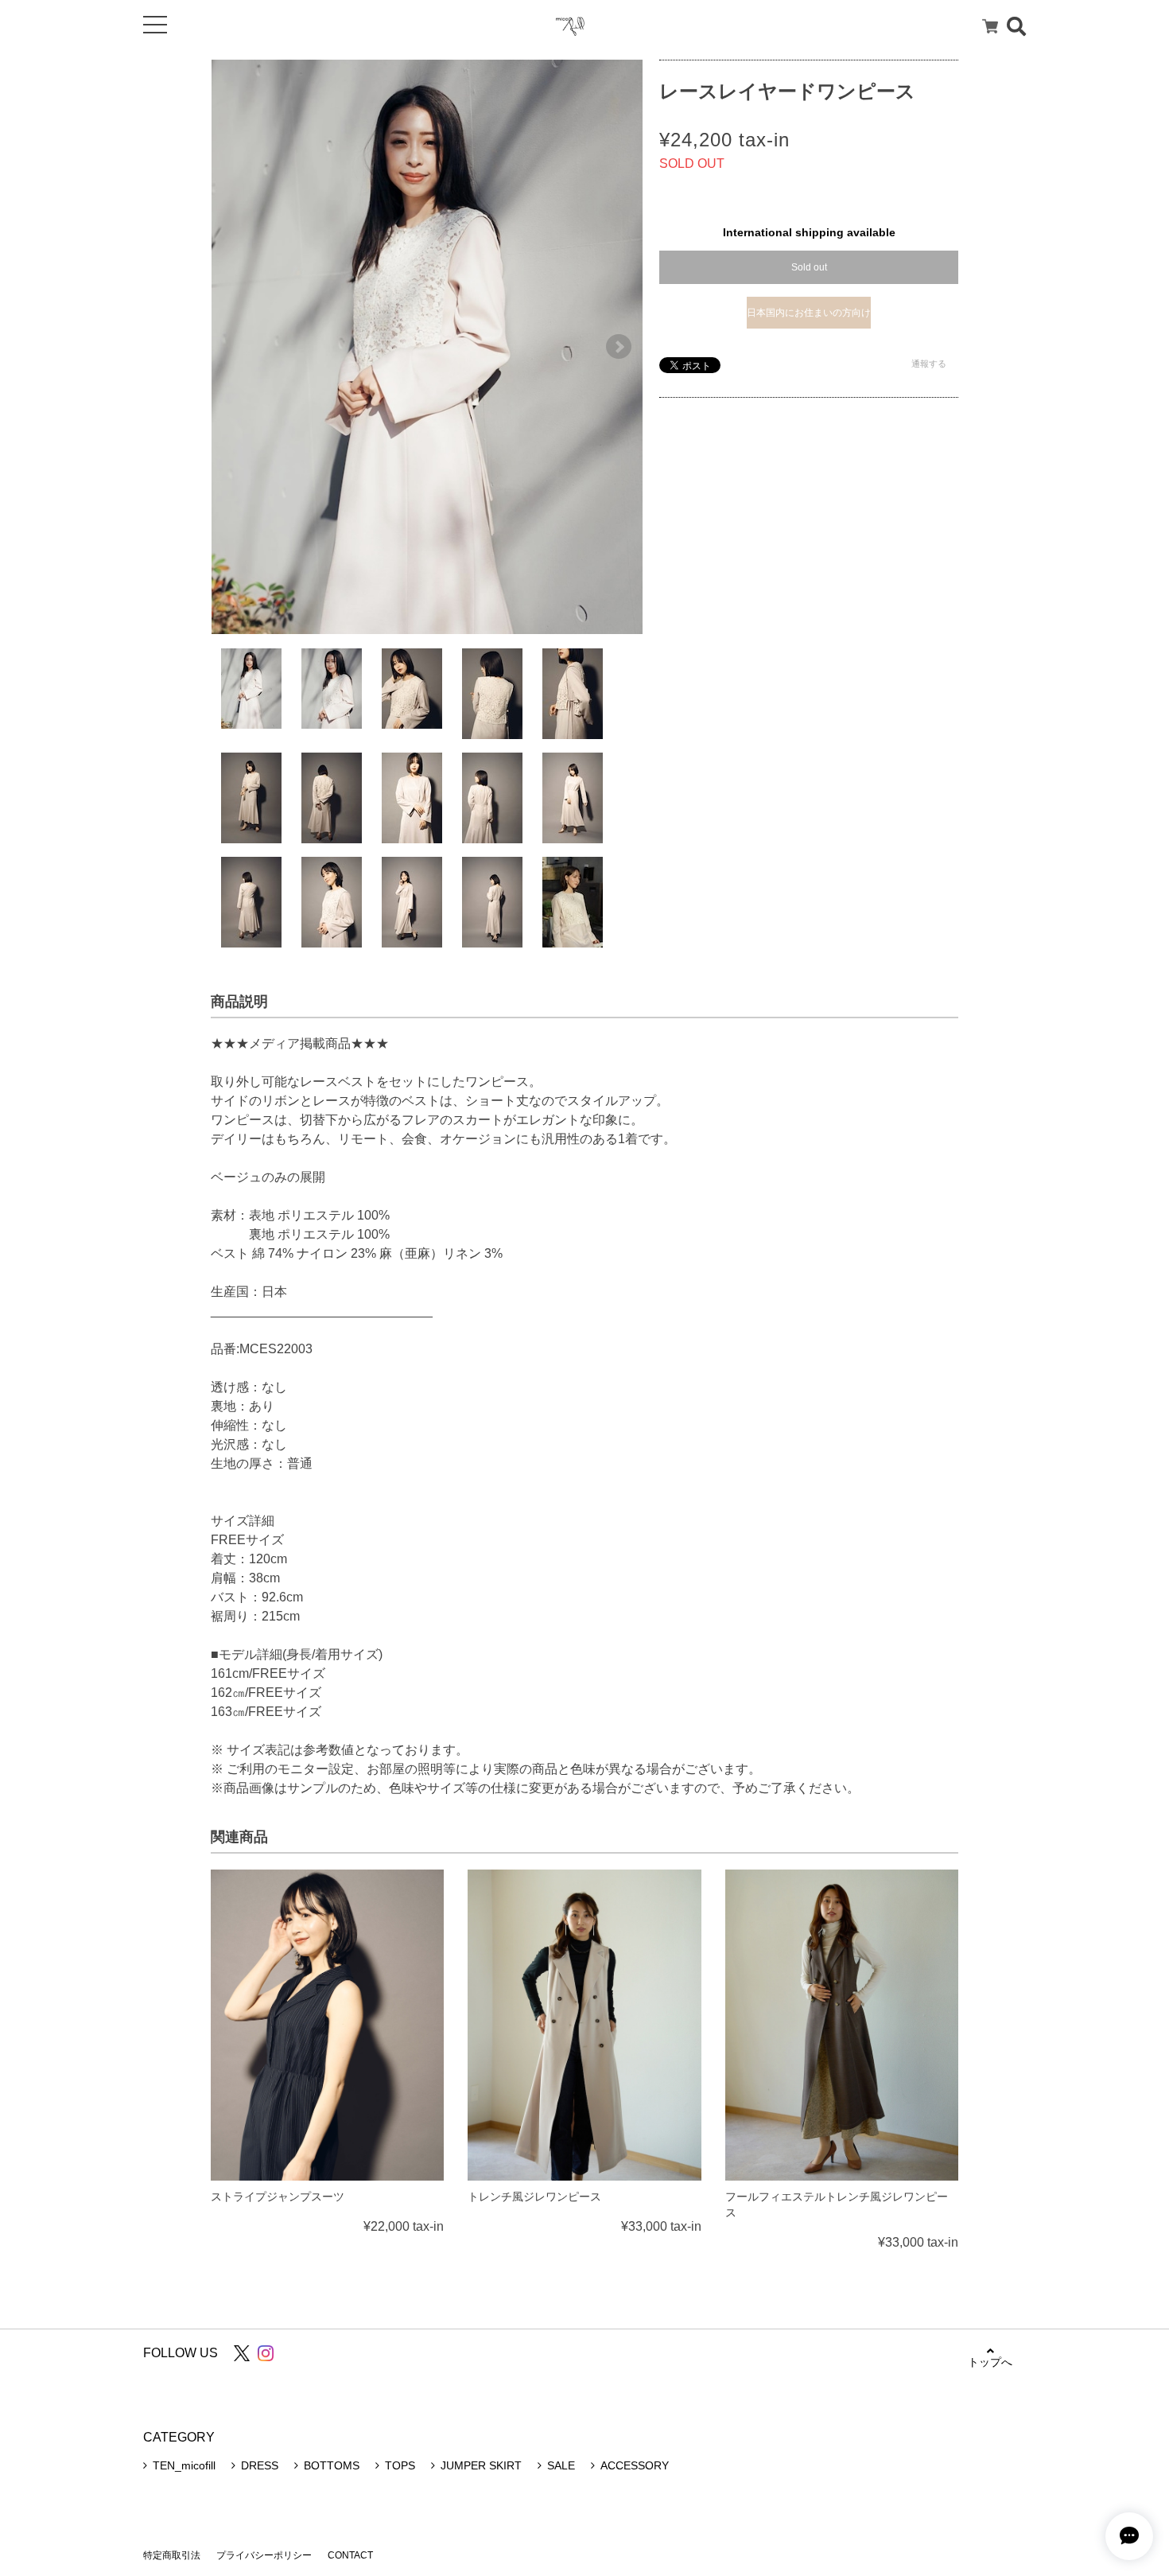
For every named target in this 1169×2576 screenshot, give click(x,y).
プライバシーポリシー (264, 2555)
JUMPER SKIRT (481, 2465)
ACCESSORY (635, 2465)
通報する (929, 364)
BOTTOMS (332, 2465)
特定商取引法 (172, 2555)
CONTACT (350, 2555)
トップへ (990, 2362)
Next (619, 347)
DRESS (260, 2465)
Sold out (809, 267)
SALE (561, 2465)
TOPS (400, 2465)
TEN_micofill (184, 2465)
